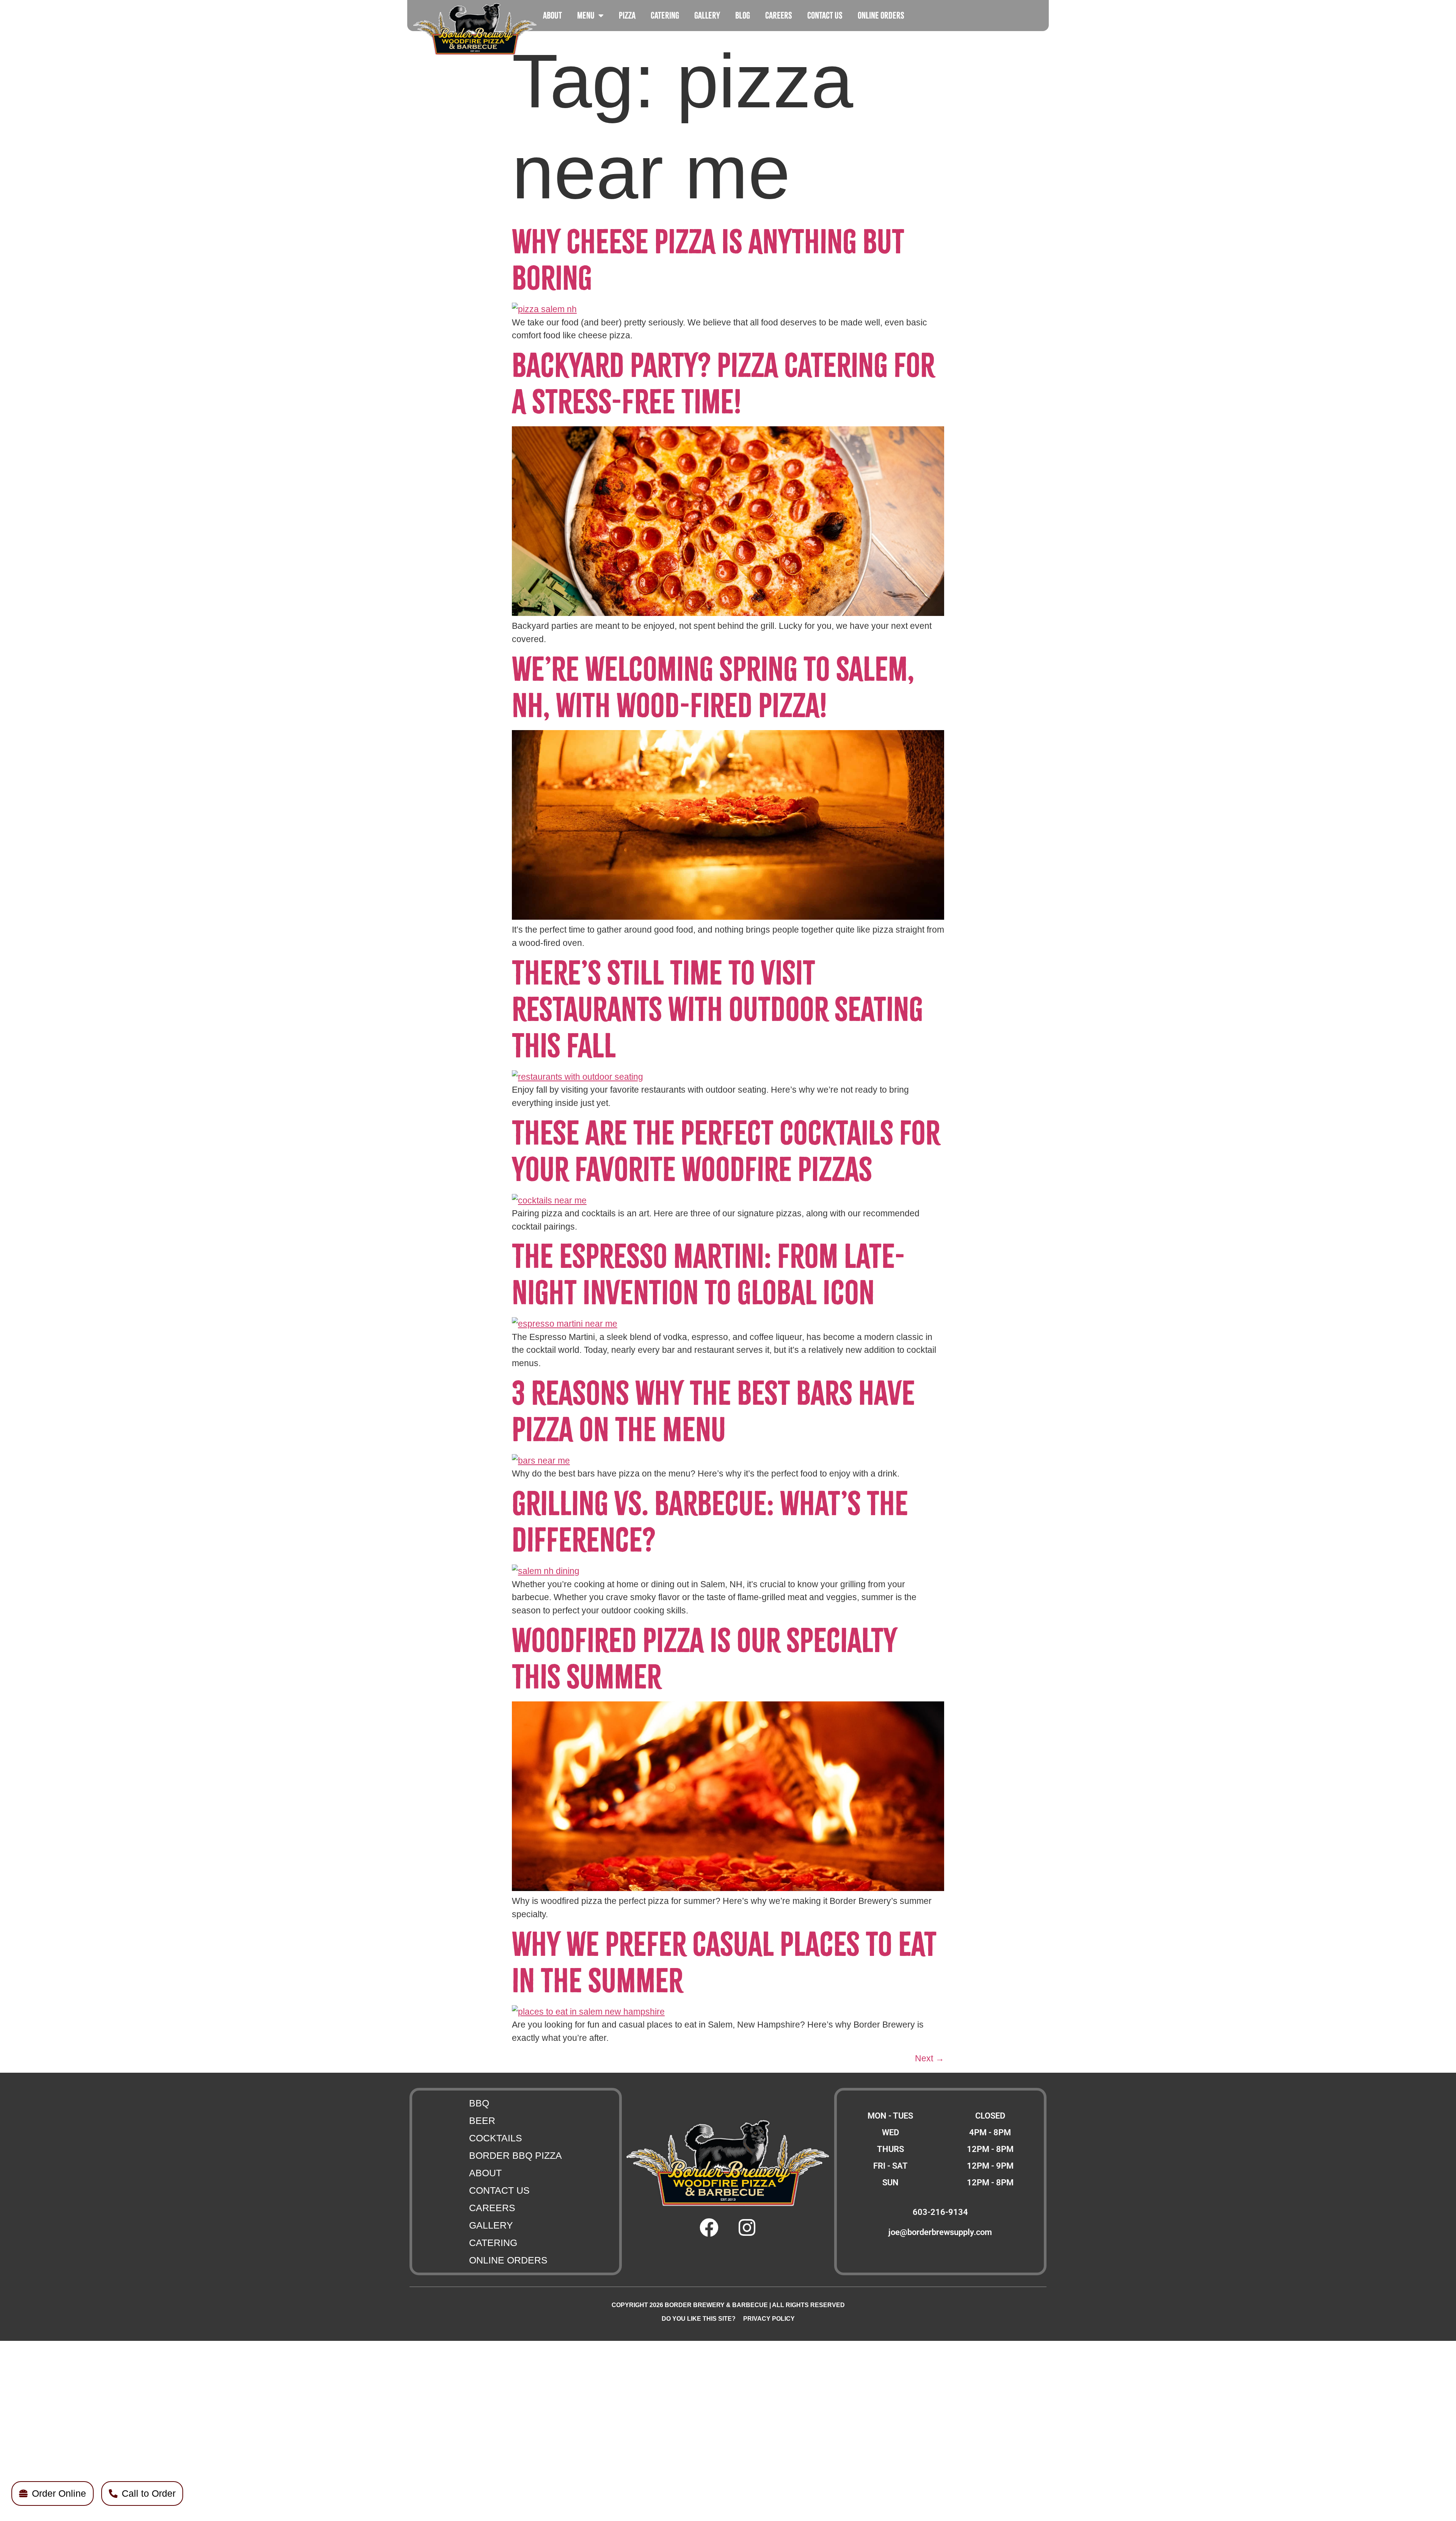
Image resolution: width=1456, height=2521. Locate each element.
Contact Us (825, 15)
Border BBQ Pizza (515, 2155)
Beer (482, 2120)
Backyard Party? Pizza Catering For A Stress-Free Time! (723, 384)
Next (930, 2058)
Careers (779, 15)
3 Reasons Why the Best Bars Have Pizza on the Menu (713, 1411)
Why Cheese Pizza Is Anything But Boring (708, 260)
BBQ (479, 2103)
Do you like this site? (699, 2319)
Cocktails (496, 2138)
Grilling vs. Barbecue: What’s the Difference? (710, 1522)
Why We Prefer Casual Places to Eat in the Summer (724, 1963)
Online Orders (881, 15)
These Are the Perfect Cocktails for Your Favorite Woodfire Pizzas (726, 1151)
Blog (743, 15)
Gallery (707, 15)
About (552, 15)
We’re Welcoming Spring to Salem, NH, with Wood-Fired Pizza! (713, 687)
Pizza (627, 15)
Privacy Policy (769, 2319)
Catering (665, 15)
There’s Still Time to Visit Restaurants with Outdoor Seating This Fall (717, 1009)
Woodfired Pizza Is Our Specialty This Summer (704, 1659)
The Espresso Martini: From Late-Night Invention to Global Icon (708, 1275)
